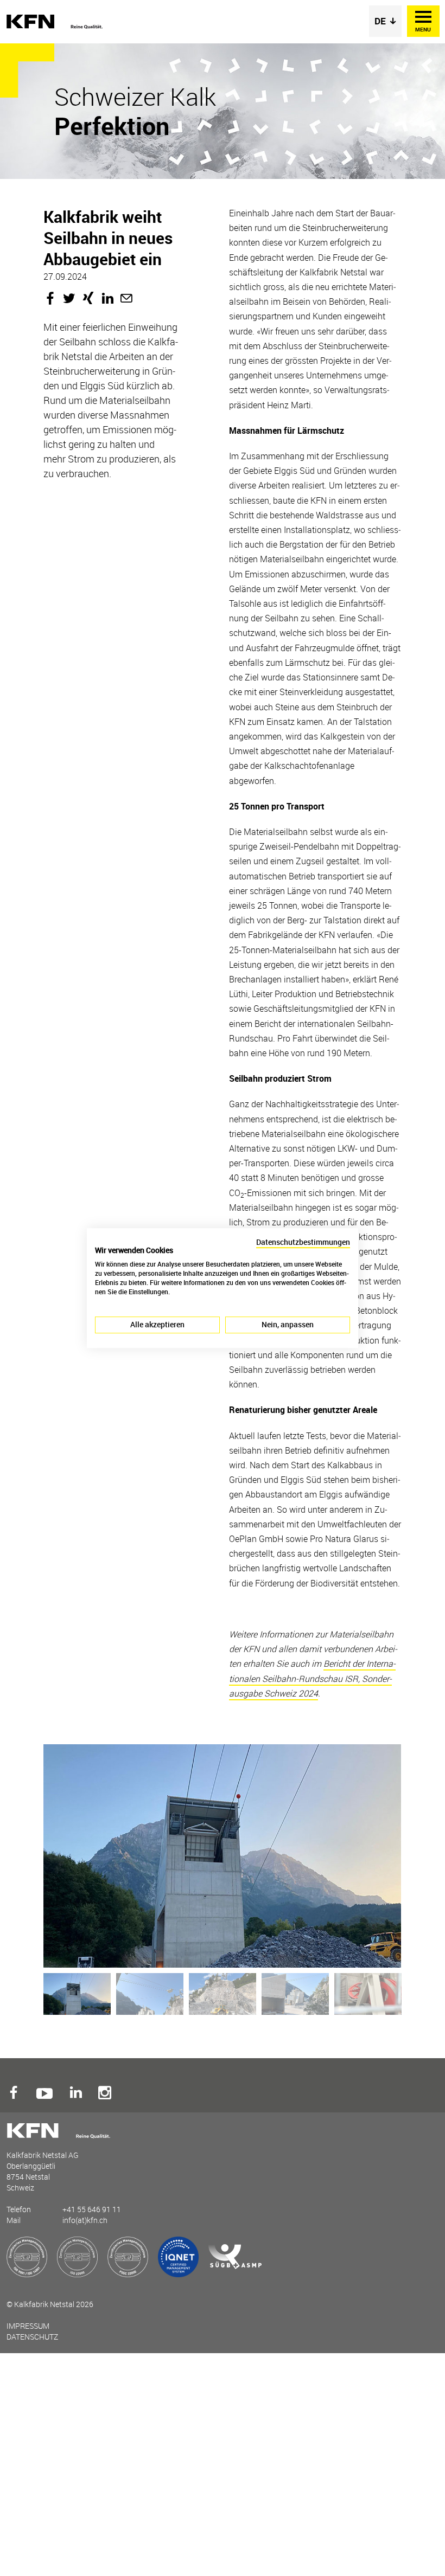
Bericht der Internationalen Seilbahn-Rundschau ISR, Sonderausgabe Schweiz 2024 (312, 1678)
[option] (220, 1856)
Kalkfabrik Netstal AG (55, 22)
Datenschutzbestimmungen (303, 1242)
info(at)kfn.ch (85, 2220)
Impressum (28, 2326)
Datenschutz (32, 2337)
